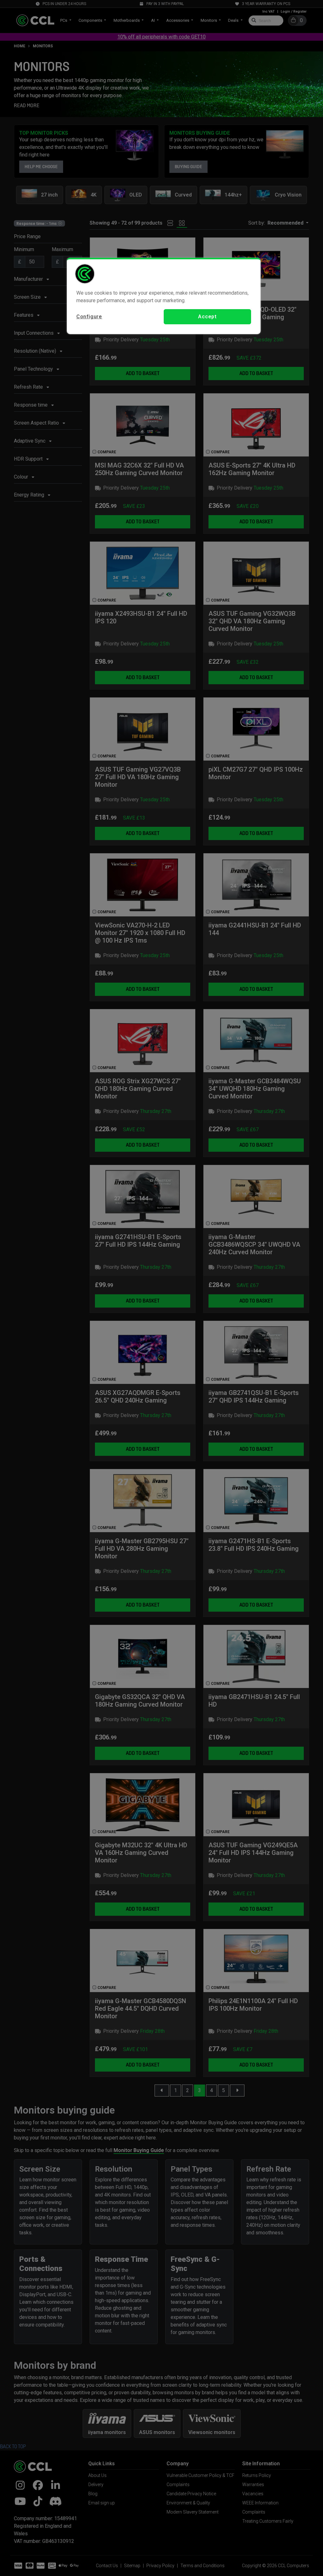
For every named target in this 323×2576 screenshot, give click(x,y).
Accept (207, 317)
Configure (89, 317)
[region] (164, 296)
